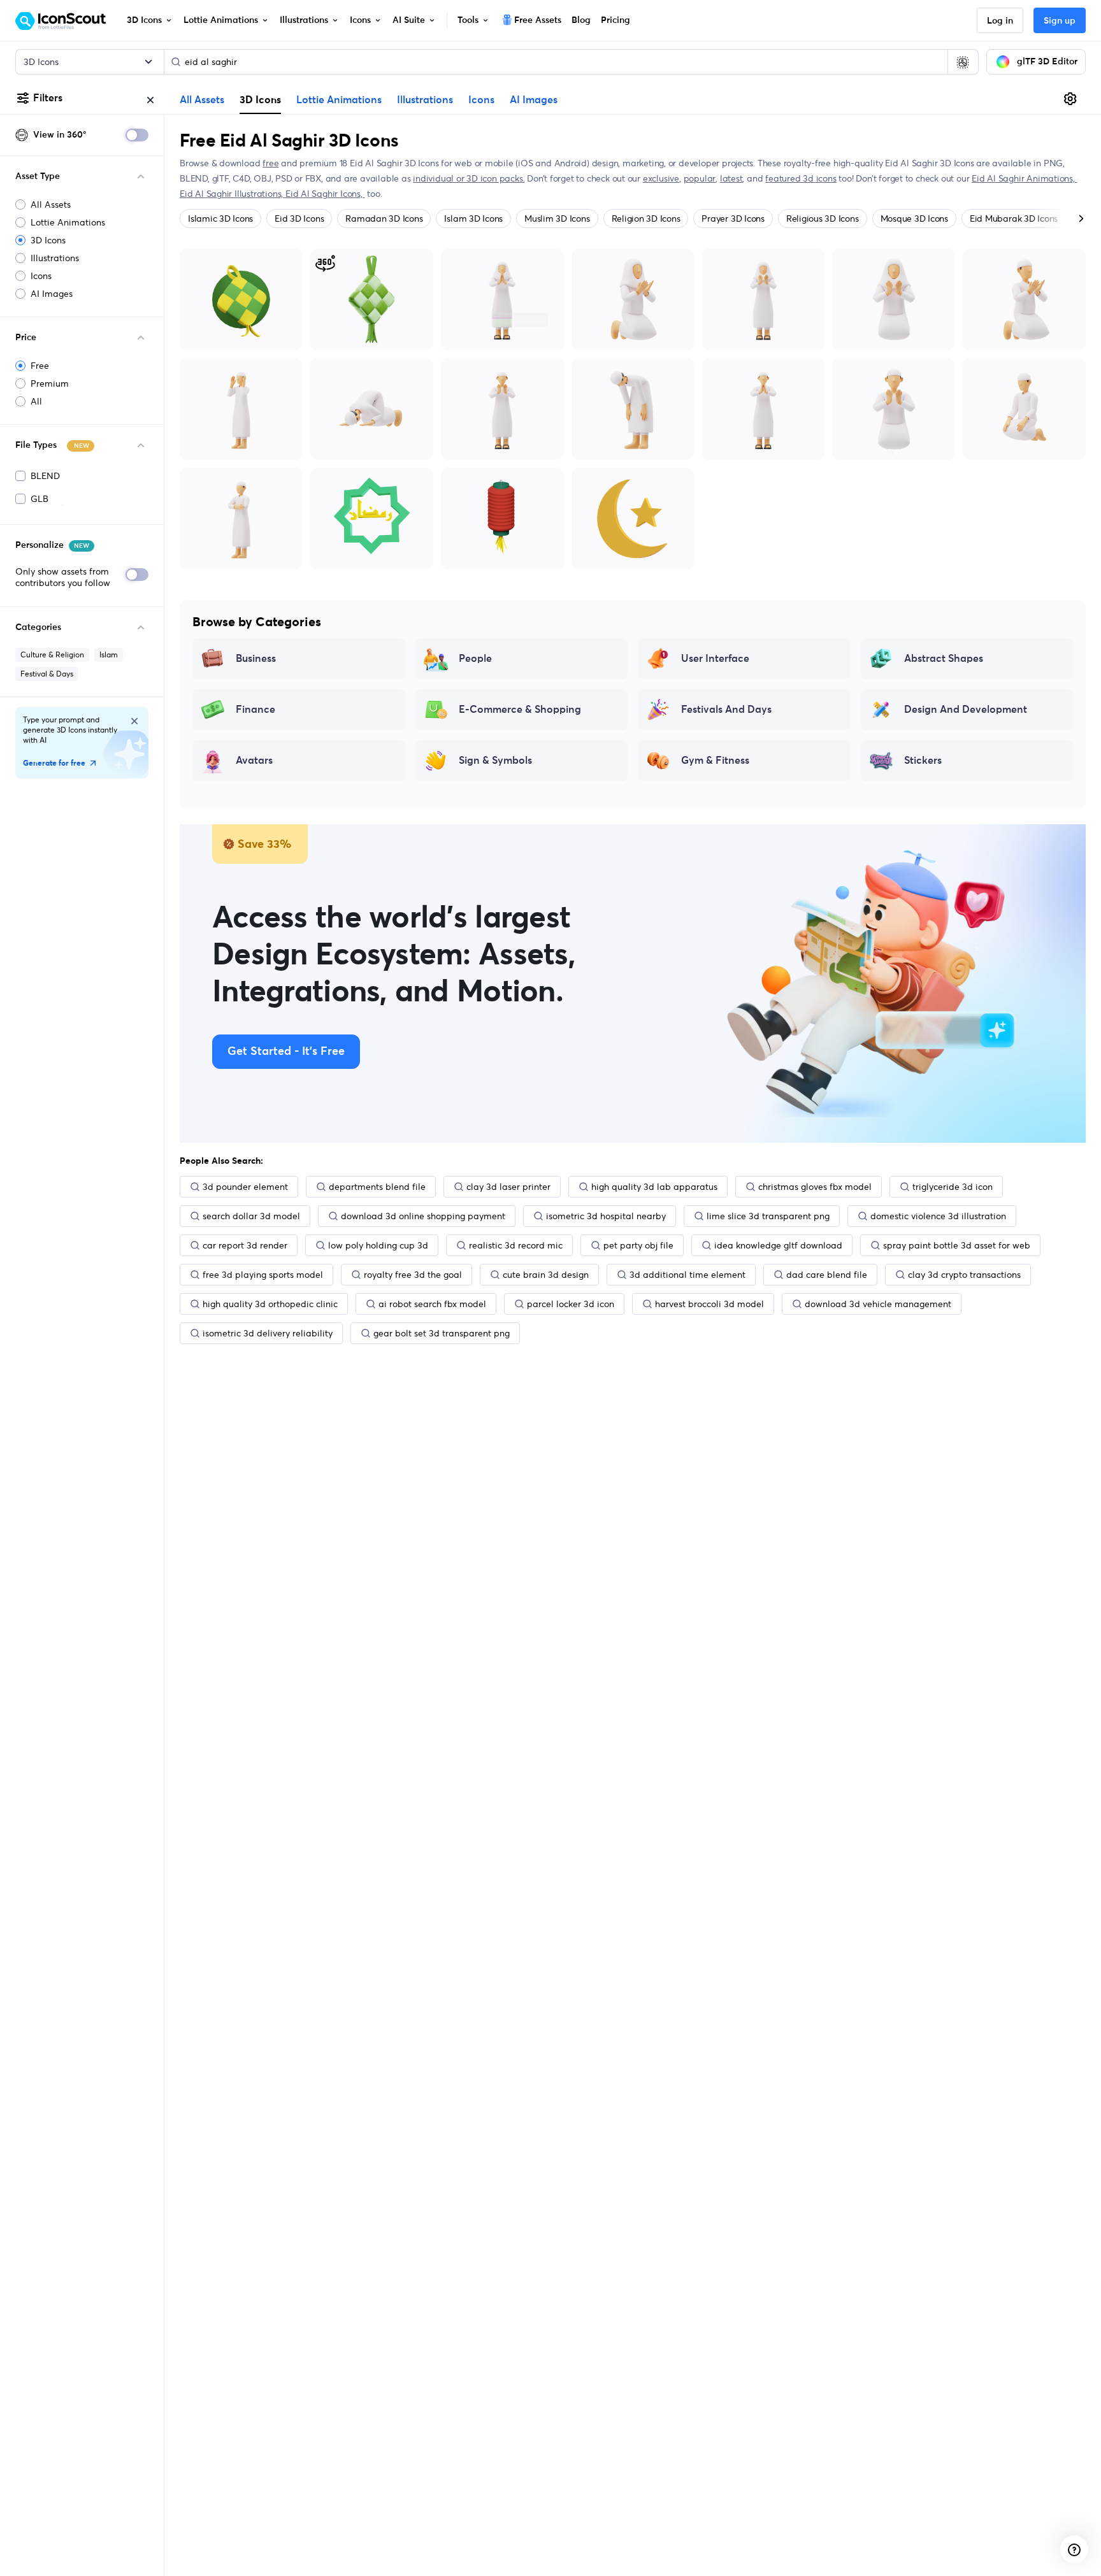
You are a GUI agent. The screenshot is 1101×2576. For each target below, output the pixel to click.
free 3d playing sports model (263, 1275)
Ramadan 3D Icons (384, 218)
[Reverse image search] (963, 62)
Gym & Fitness (715, 761)
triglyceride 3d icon (953, 1187)
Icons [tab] (481, 100)
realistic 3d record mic (516, 1245)
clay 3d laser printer (508, 1187)
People (475, 659)
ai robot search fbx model (432, 1304)
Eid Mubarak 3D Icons (1014, 218)
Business (256, 659)
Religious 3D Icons (823, 218)
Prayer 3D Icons (733, 218)
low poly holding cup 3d (378, 1245)
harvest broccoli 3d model (709, 1304)
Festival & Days (47, 674)
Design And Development (966, 710)
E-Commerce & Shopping (520, 710)
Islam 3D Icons (473, 218)
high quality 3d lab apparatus (654, 1187)
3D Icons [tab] (260, 99)
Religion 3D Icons (646, 218)
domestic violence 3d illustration (938, 1216)
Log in (1000, 21)
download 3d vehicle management (878, 1304)
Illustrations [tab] (425, 100)
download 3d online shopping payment (423, 1216)
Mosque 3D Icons (914, 218)
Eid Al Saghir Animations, (1025, 178)
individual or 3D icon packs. (469, 178)
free (270, 163)
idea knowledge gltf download (778, 1245)
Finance (255, 710)
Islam (109, 655)
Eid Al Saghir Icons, (325, 194)
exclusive (661, 178)
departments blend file (377, 1187)
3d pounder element (245, 1187)
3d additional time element (687, 1275)
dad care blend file (827, 1275)
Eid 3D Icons (299, 218)
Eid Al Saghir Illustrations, (233, 194)
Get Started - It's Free (286, 1052)
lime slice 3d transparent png (768, 1216)
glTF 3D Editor (1047, 62)
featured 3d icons (801, 178)
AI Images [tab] (534, 100)
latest (731, 178)
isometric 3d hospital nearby (606, 1216)
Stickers (923, 761)
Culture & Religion (52, 655)
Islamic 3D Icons (220, 218)
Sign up (1060, 21)
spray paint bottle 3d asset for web (957, 1245)
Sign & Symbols (495, 761)
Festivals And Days (726, 710)
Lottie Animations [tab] (339, 100)
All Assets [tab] (202, 100)
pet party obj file (638, 1245)
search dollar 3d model (251, 1216)
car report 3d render (245, 1245)
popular (700, 178)
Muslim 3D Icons (557, 218)
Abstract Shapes (944, 659)
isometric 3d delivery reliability (268, 1333)
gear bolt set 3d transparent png (442, 1333)
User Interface (715, 659)
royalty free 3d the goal (413, 1275)
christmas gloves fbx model (815, 1187)
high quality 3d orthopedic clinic (270, 1304)
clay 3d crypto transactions (964, 1275)
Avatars (254, 761)
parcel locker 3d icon (571, 1304)
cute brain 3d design (546, 1275)
